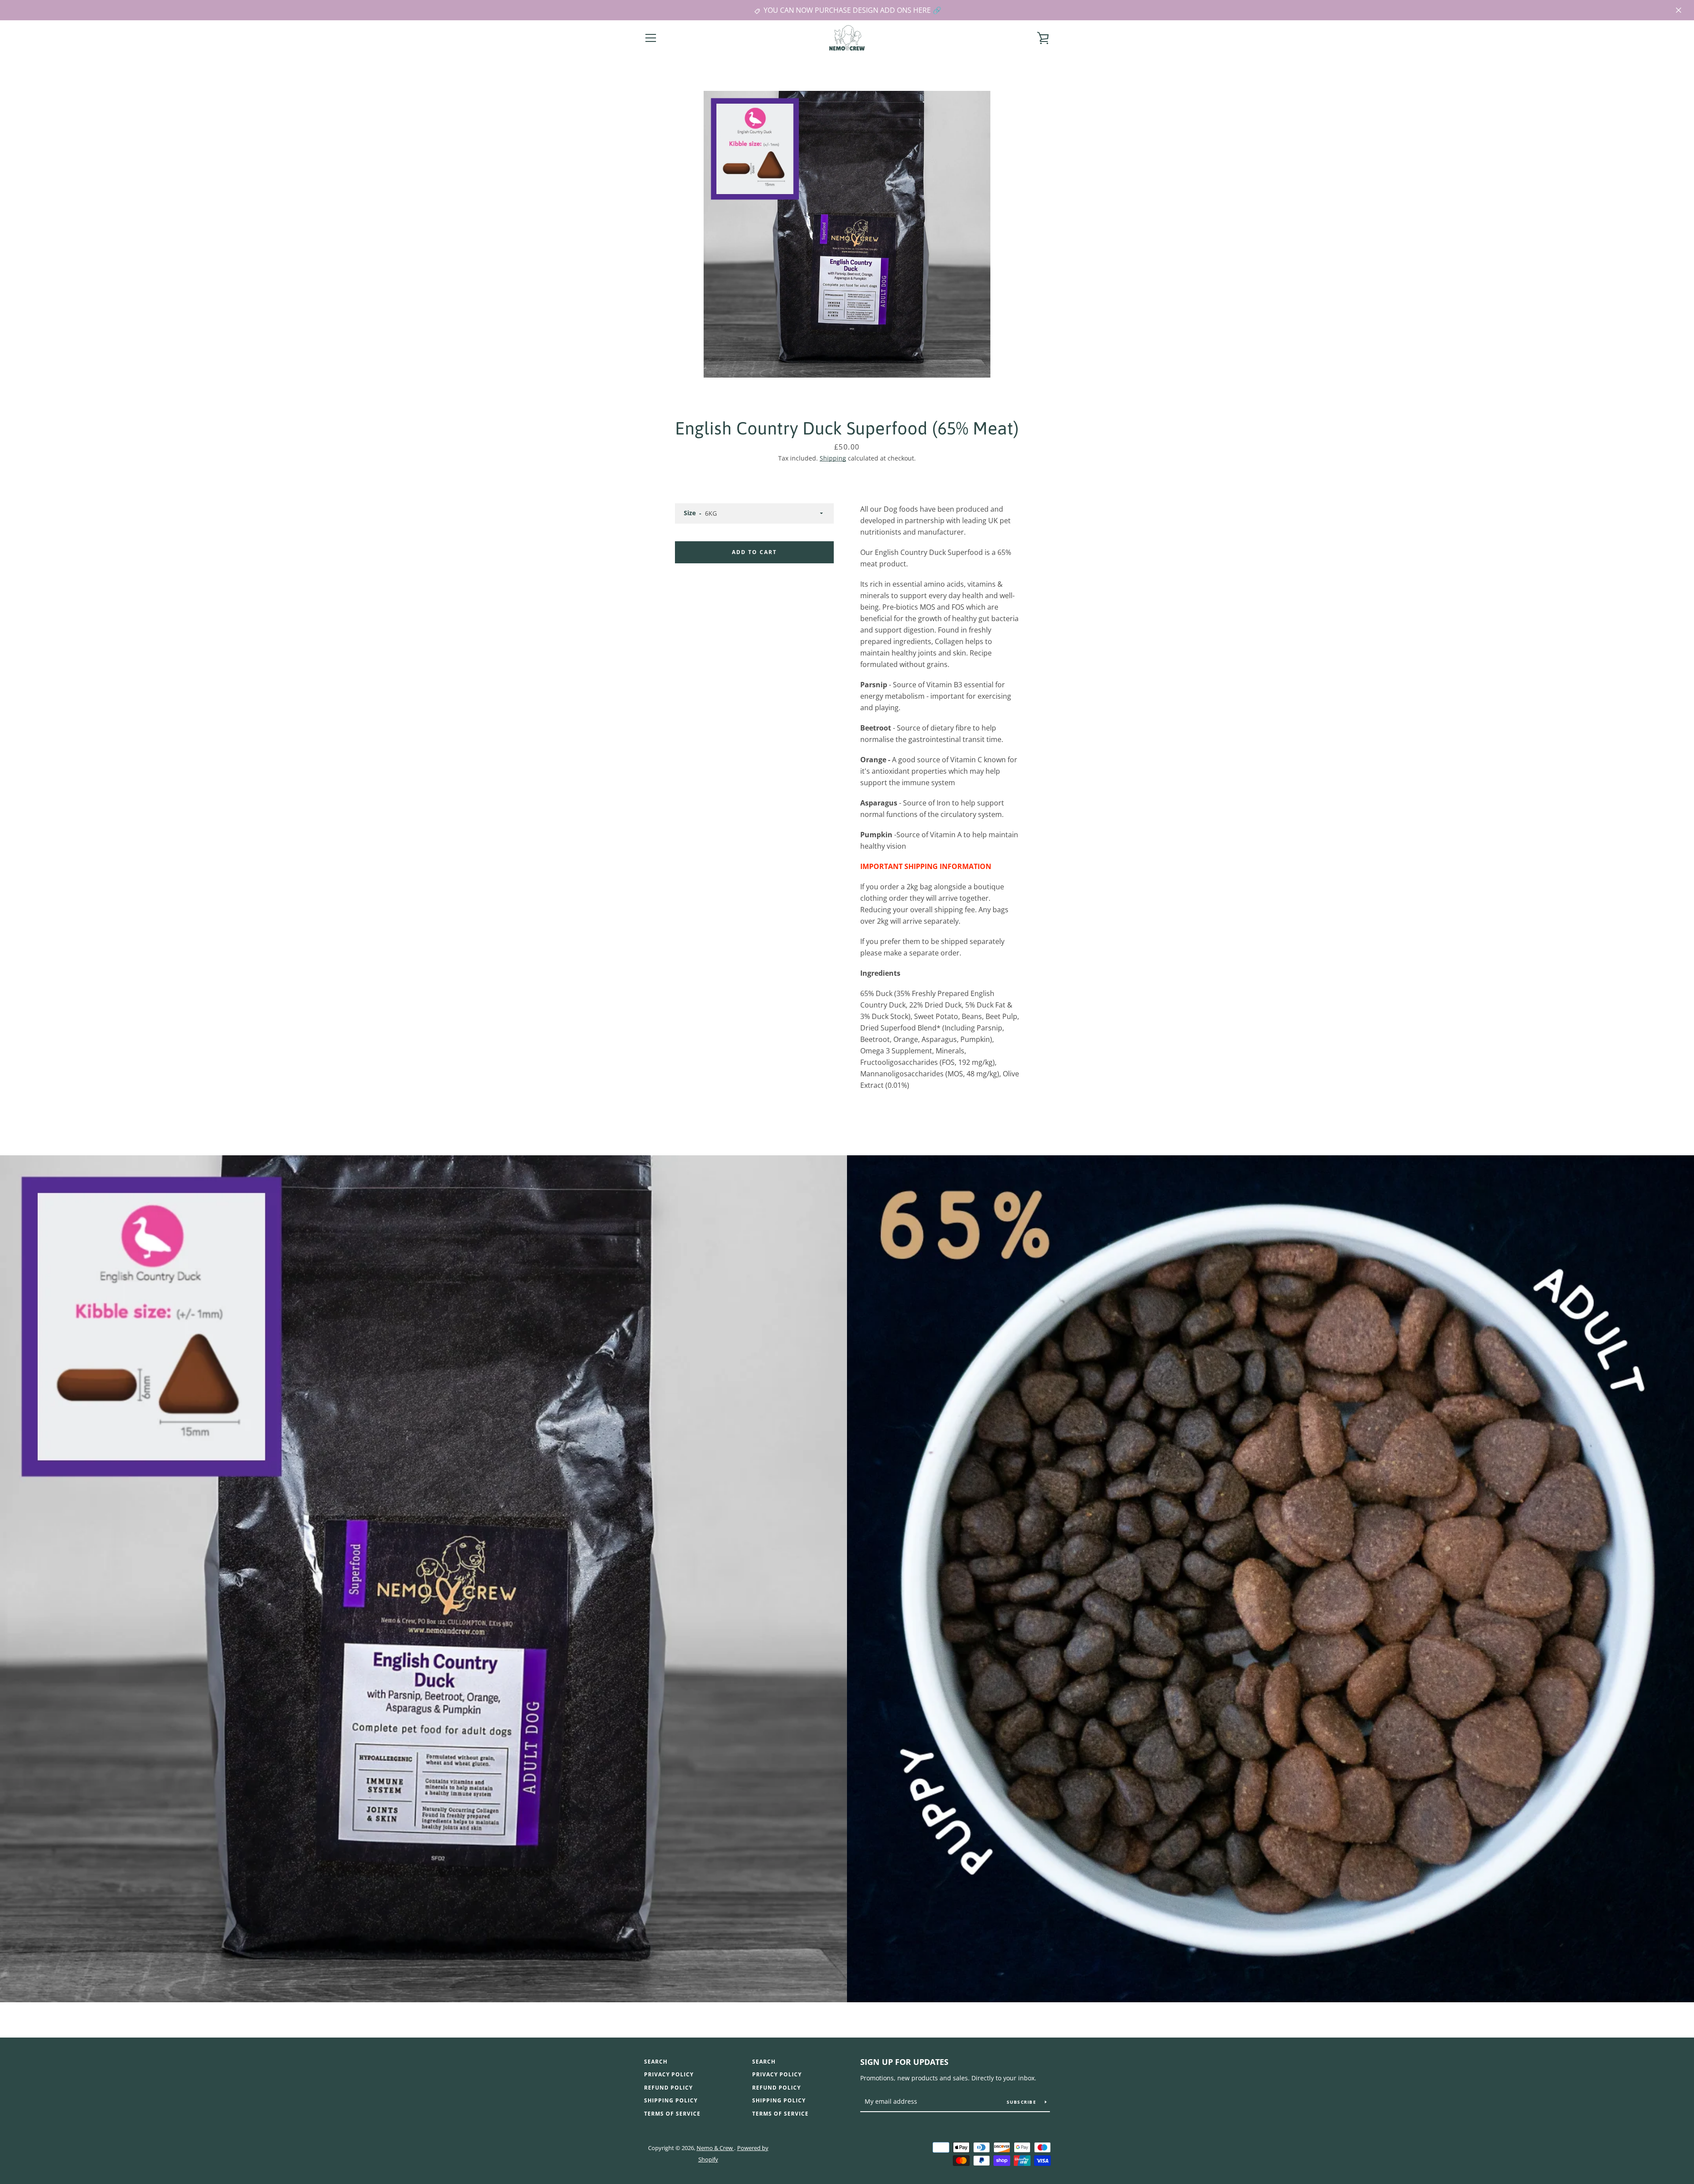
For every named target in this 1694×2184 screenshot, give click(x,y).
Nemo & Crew (715, 2148)
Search (656, 2062)
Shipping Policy (671, 2100)
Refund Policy (668, 2088)
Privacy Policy (669, 2074)
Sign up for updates (904, 2062)
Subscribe (1023, 2102)
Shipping (833, 458)
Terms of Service (672, 2114)
